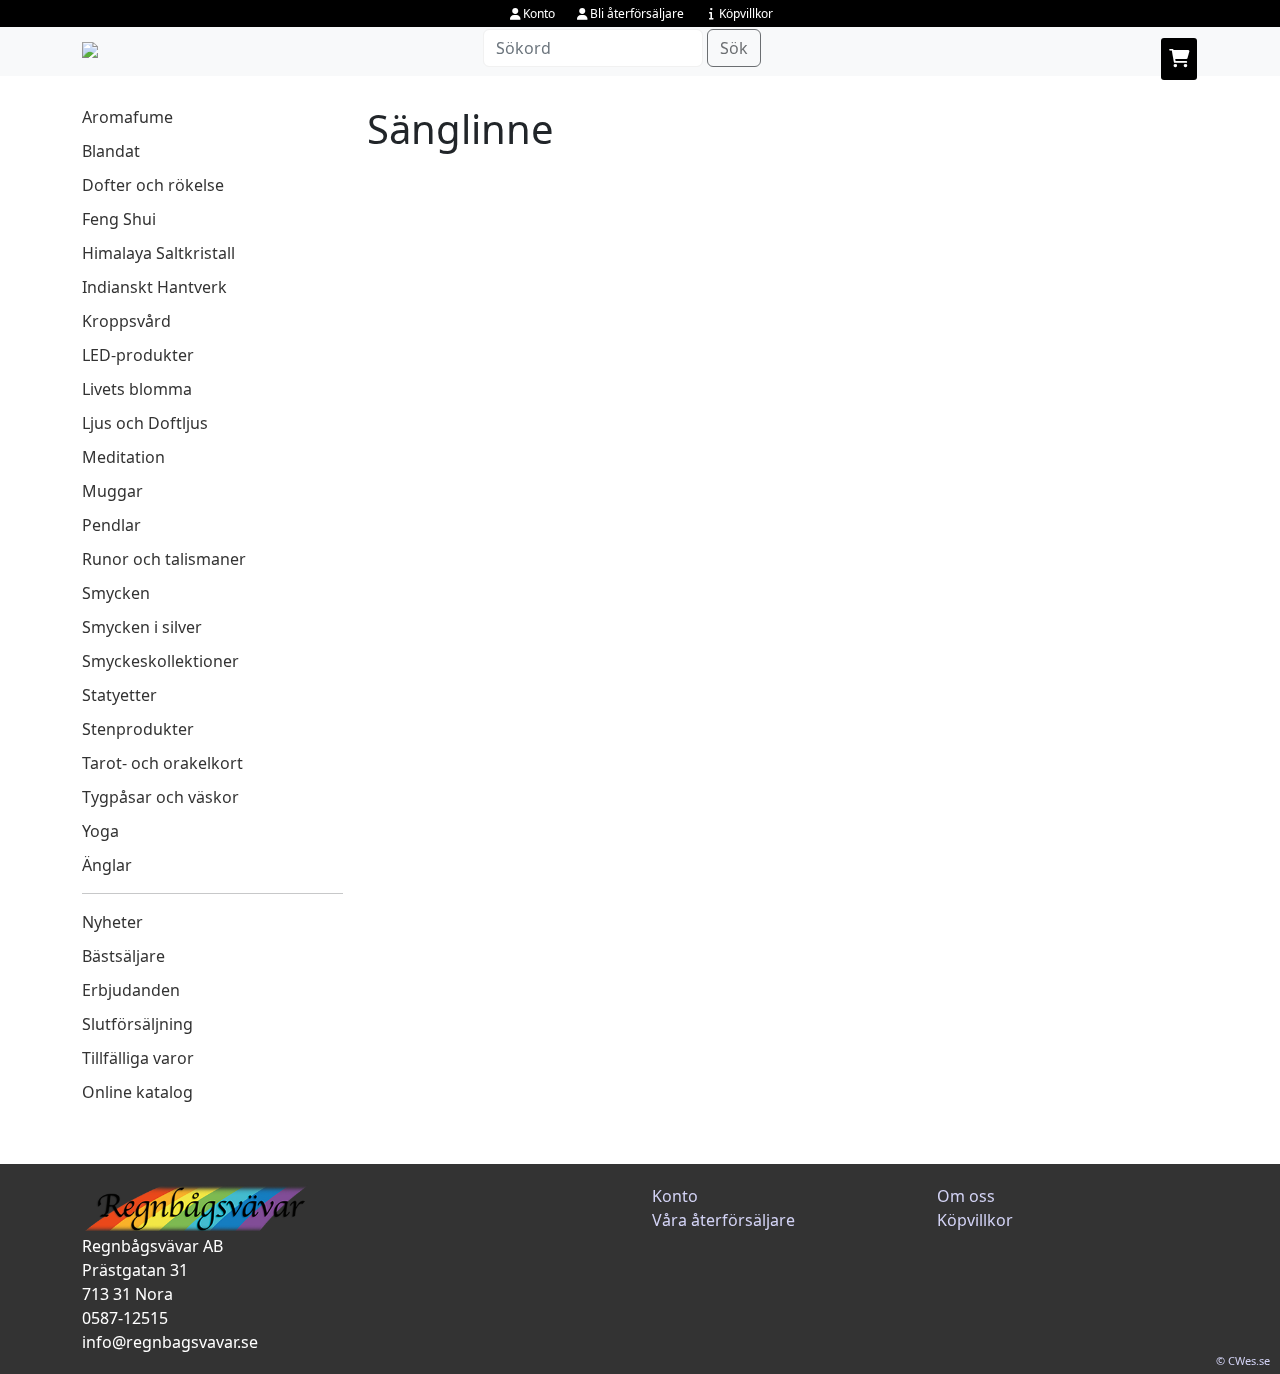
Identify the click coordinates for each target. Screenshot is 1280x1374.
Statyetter (119, 695)
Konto (539, 13)
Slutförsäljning (137, 1024)
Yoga (100, 831)
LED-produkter (138, 355)
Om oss (966, 1196)
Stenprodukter (138, 729)
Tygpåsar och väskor (160, 797)
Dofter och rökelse (153, 185)
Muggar (112, 491)
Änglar (107, 865)
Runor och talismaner (164, 559)
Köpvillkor (746, 13)
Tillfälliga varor (138, 1058)
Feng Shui (119, 219)
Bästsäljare (123, 956)
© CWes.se (1243, 1360)
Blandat (111, 151)
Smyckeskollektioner (160, 661)
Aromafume (127, 117)
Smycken (116, 593)
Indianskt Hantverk (154, 287)
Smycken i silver (142, 627)
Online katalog (137, 1092)
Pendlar (111, 525)
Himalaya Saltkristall (158, 253)
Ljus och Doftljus (145, 423)
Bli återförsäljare (637, 13)
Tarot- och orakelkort (162, 763)
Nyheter (112, 922)
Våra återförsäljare (723, 1220)
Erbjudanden (131, 990)
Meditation (123, 457)
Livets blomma (137, 389)
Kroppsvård (126, 321)
